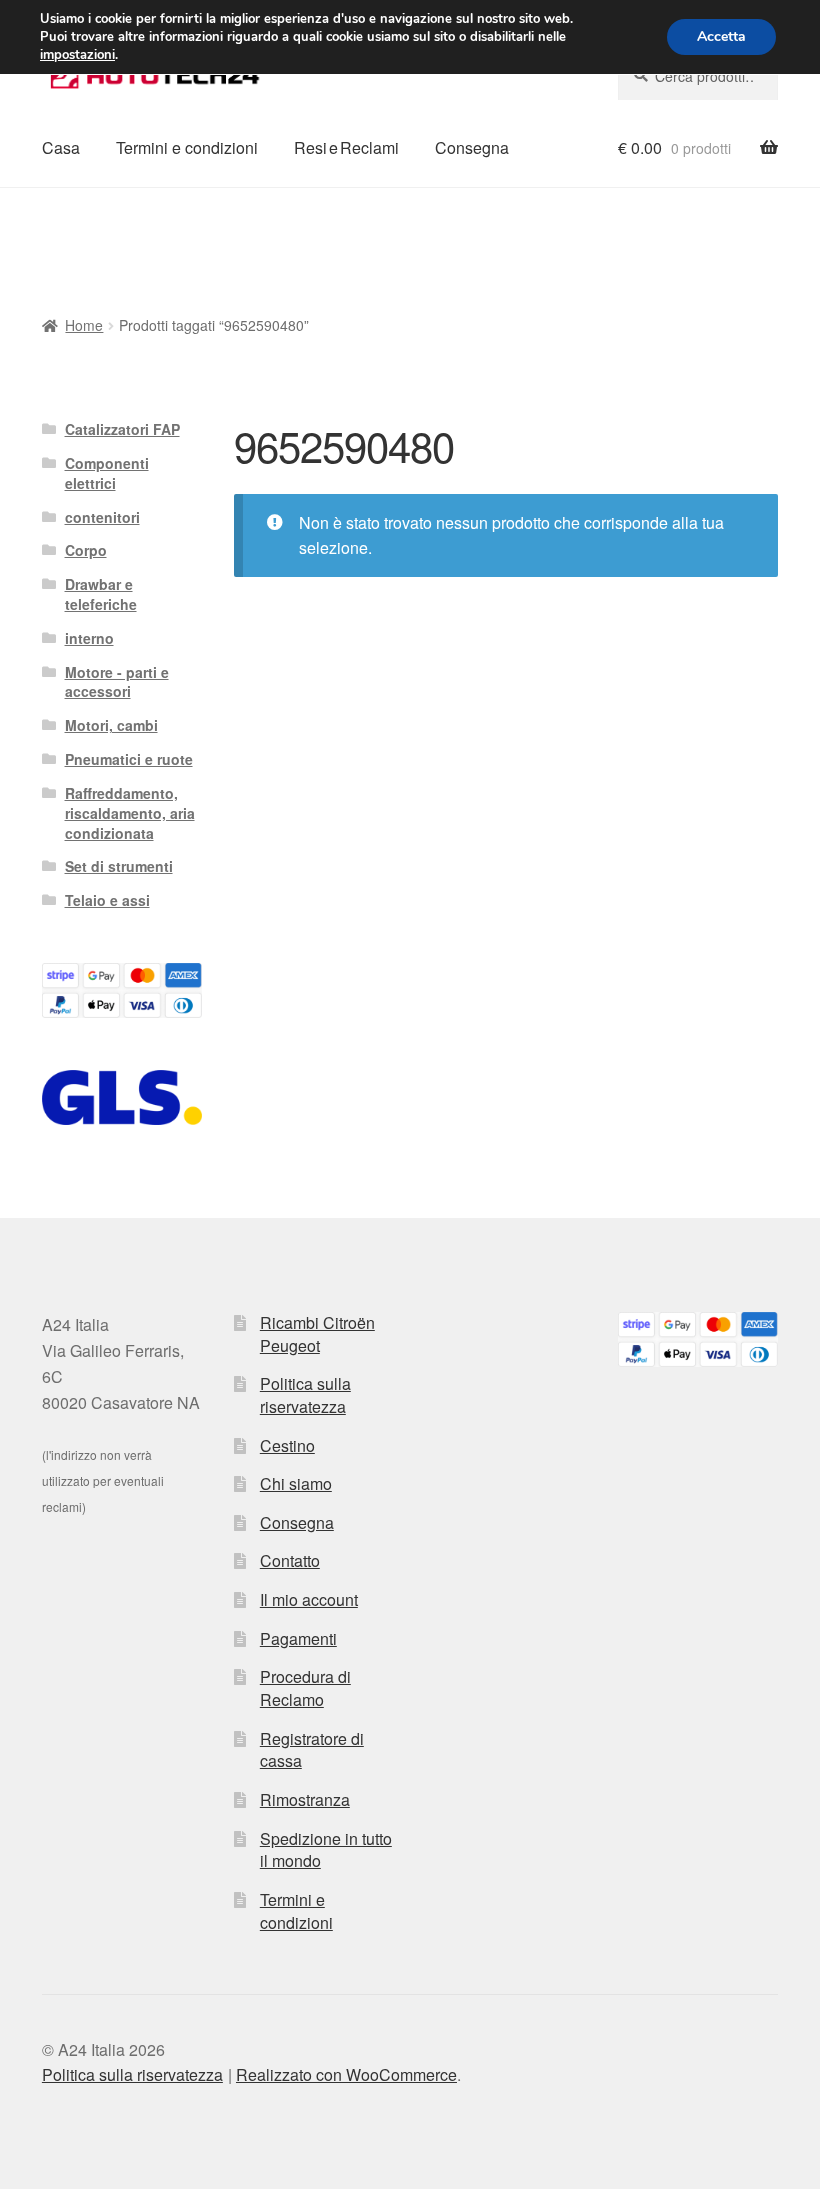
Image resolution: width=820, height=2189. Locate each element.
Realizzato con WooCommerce (346, 2074)
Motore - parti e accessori (117, 682)
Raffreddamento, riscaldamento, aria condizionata (130, 813)
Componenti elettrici (107, 473)
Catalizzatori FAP (122, 429)
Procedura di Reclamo (305, 1688)
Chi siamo (296, 1483)
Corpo (86, 550)
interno (89, 638)
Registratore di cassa (312, 1750)
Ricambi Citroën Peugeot (317, 1334)
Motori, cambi (111, 725)
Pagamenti (298, 1638)
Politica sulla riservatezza (305, 1395)
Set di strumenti (119, 866)
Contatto (290, 1560)
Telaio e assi (107, 900)
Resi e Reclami (346, 147)
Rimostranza (305, 1799)
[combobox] (698, 76)
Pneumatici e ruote (129, 759)
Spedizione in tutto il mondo (326, 1850)
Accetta (721, 36)
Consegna (472, 147)
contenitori (102, 517)
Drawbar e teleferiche (101, 594)
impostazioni (77, 55)
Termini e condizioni (187, 147)
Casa (61, 147)
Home (84, 325)
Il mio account (309, 1599)
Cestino (287, 1445)
